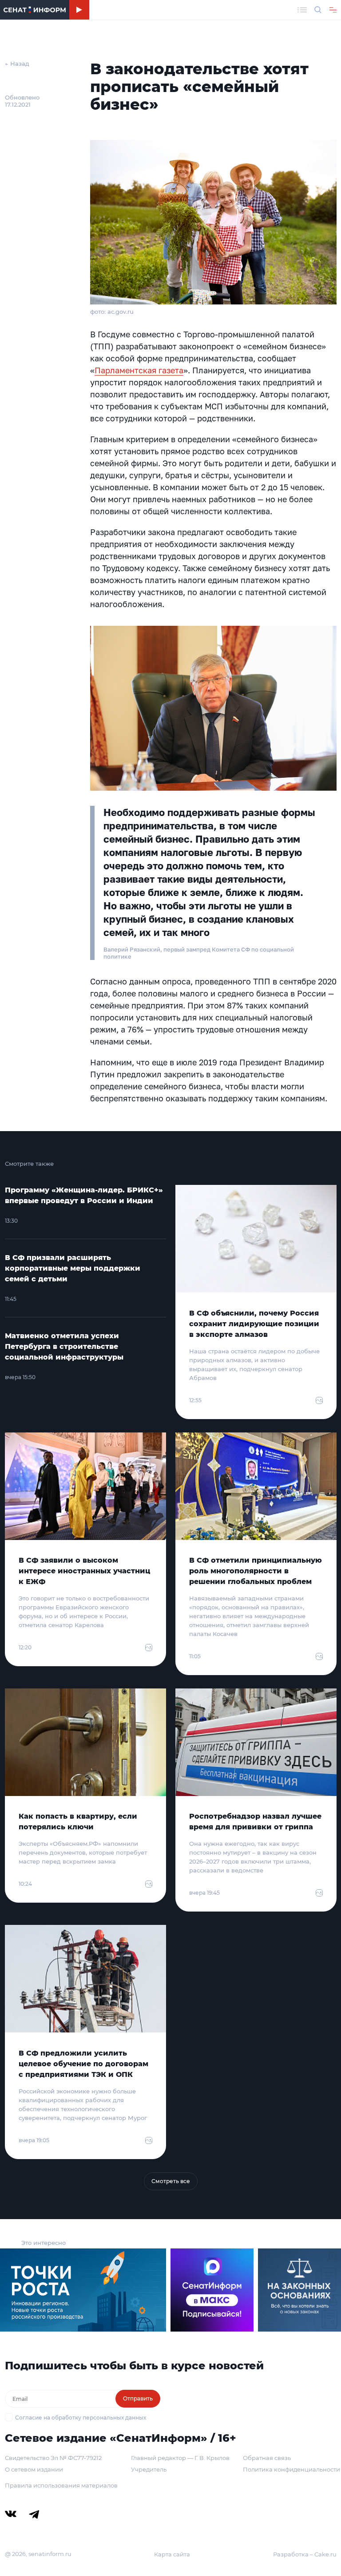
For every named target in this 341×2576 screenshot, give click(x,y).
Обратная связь (267, 2458)
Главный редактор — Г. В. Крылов (180, 2458)
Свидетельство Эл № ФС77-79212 (53, 2458)
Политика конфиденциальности (291, 2469)
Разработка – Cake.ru (305, 2554)
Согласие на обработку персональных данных (81, 2418)
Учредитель (149, 2469)
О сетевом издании (34, 2469)
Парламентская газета (139, 370)
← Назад (17, 64)
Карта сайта (172, 2554)
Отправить (138, 2398)
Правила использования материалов (61, 2485)
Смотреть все (171, 2181)
